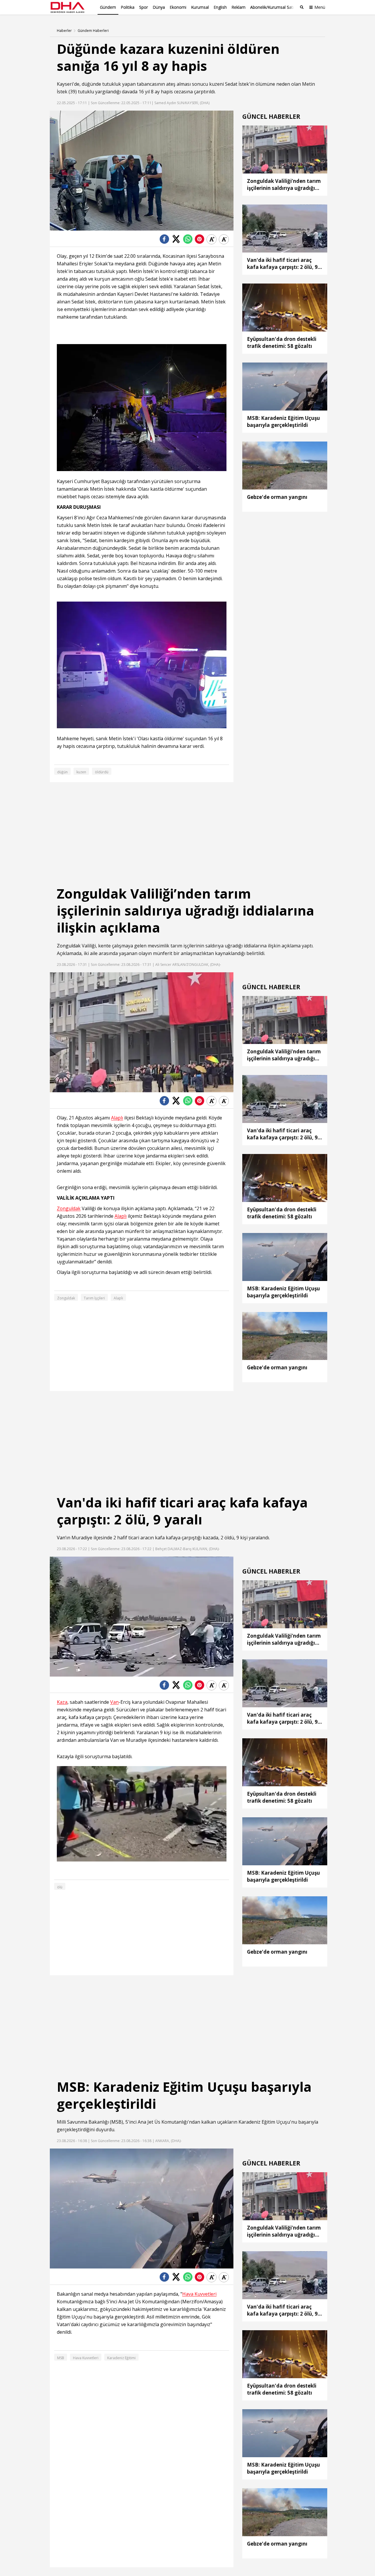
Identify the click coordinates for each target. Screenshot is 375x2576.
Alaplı (117, 1118)
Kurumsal (200, 7)
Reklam (238, 7)
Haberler (64, 31)
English (220, 7)
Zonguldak (69, 946)
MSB (116, 2122)
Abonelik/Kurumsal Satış (273, 7)
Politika (128, 7)
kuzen (81, 772)
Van (61, 1538)
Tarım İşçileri (94, 1298)
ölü (60, 1887)
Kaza (62, 1702)
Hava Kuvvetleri (199, 2294)
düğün (62, 772)
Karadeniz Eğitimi (121, 2358)
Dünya (159, 7)
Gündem (108, 7)
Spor (144, 7)
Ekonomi (178, 7)
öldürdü (102, 772)
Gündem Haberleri (93, 31)
